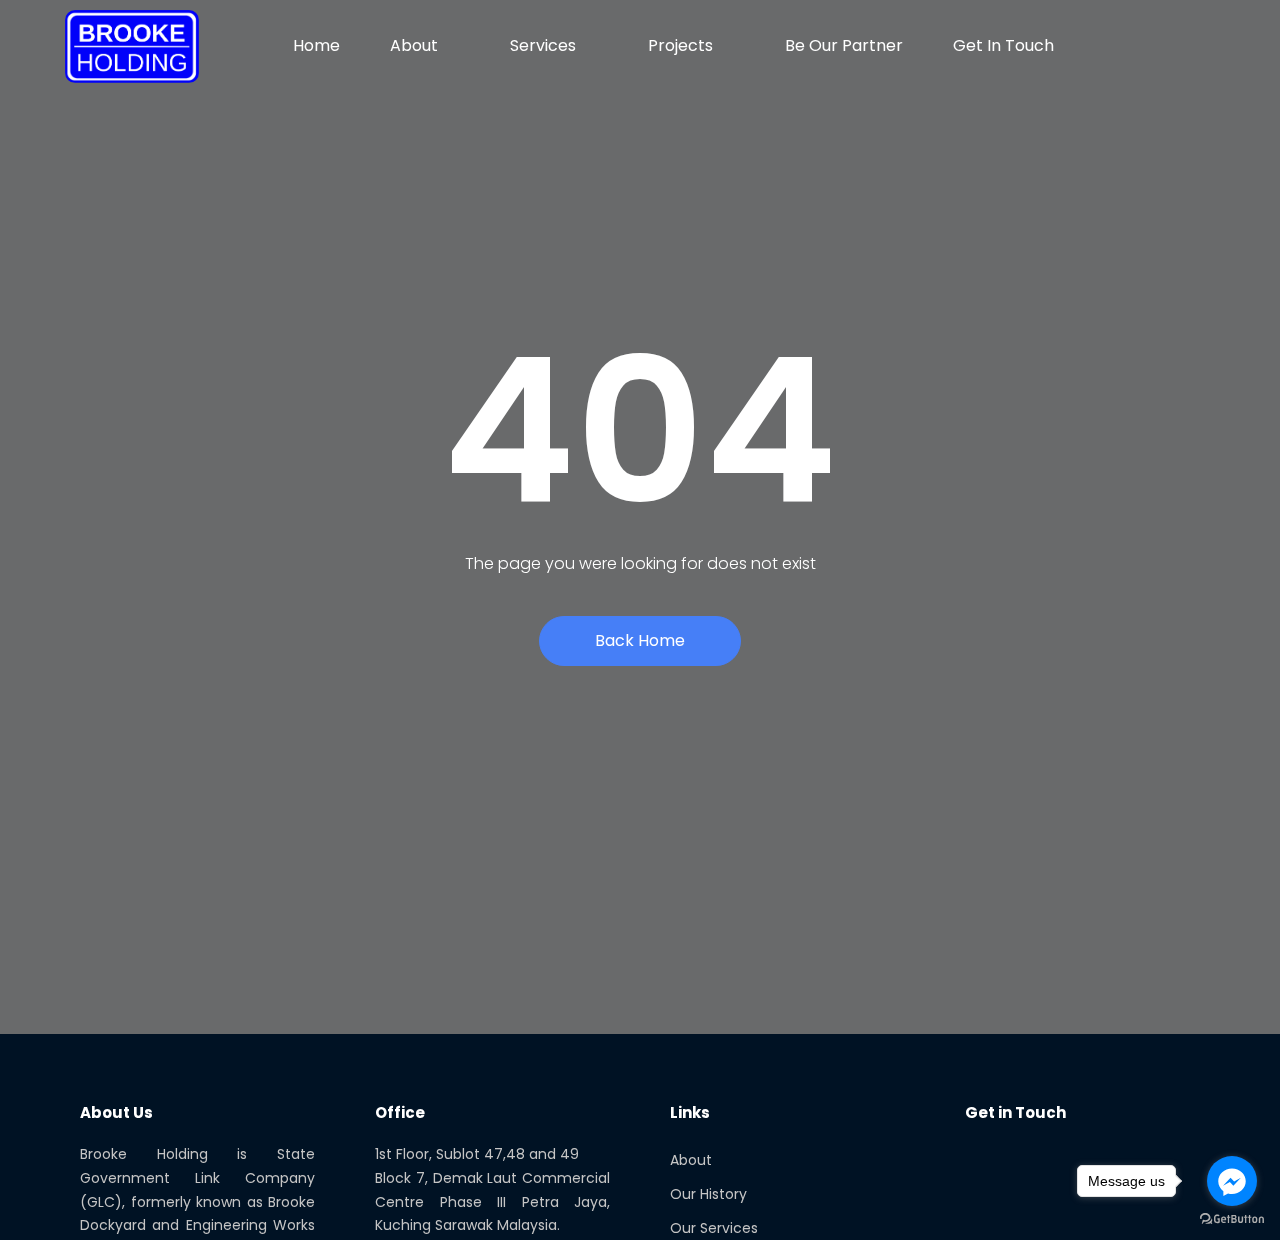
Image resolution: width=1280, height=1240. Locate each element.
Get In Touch (1003, 45)
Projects (680, 45)
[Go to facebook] (1232, 1181)
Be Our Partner (844, 45)
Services (543, 45)
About (414, 45)
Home (316, 45)
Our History (708, 1194)
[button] (1203, 46)
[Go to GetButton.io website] (1232, 1219)
